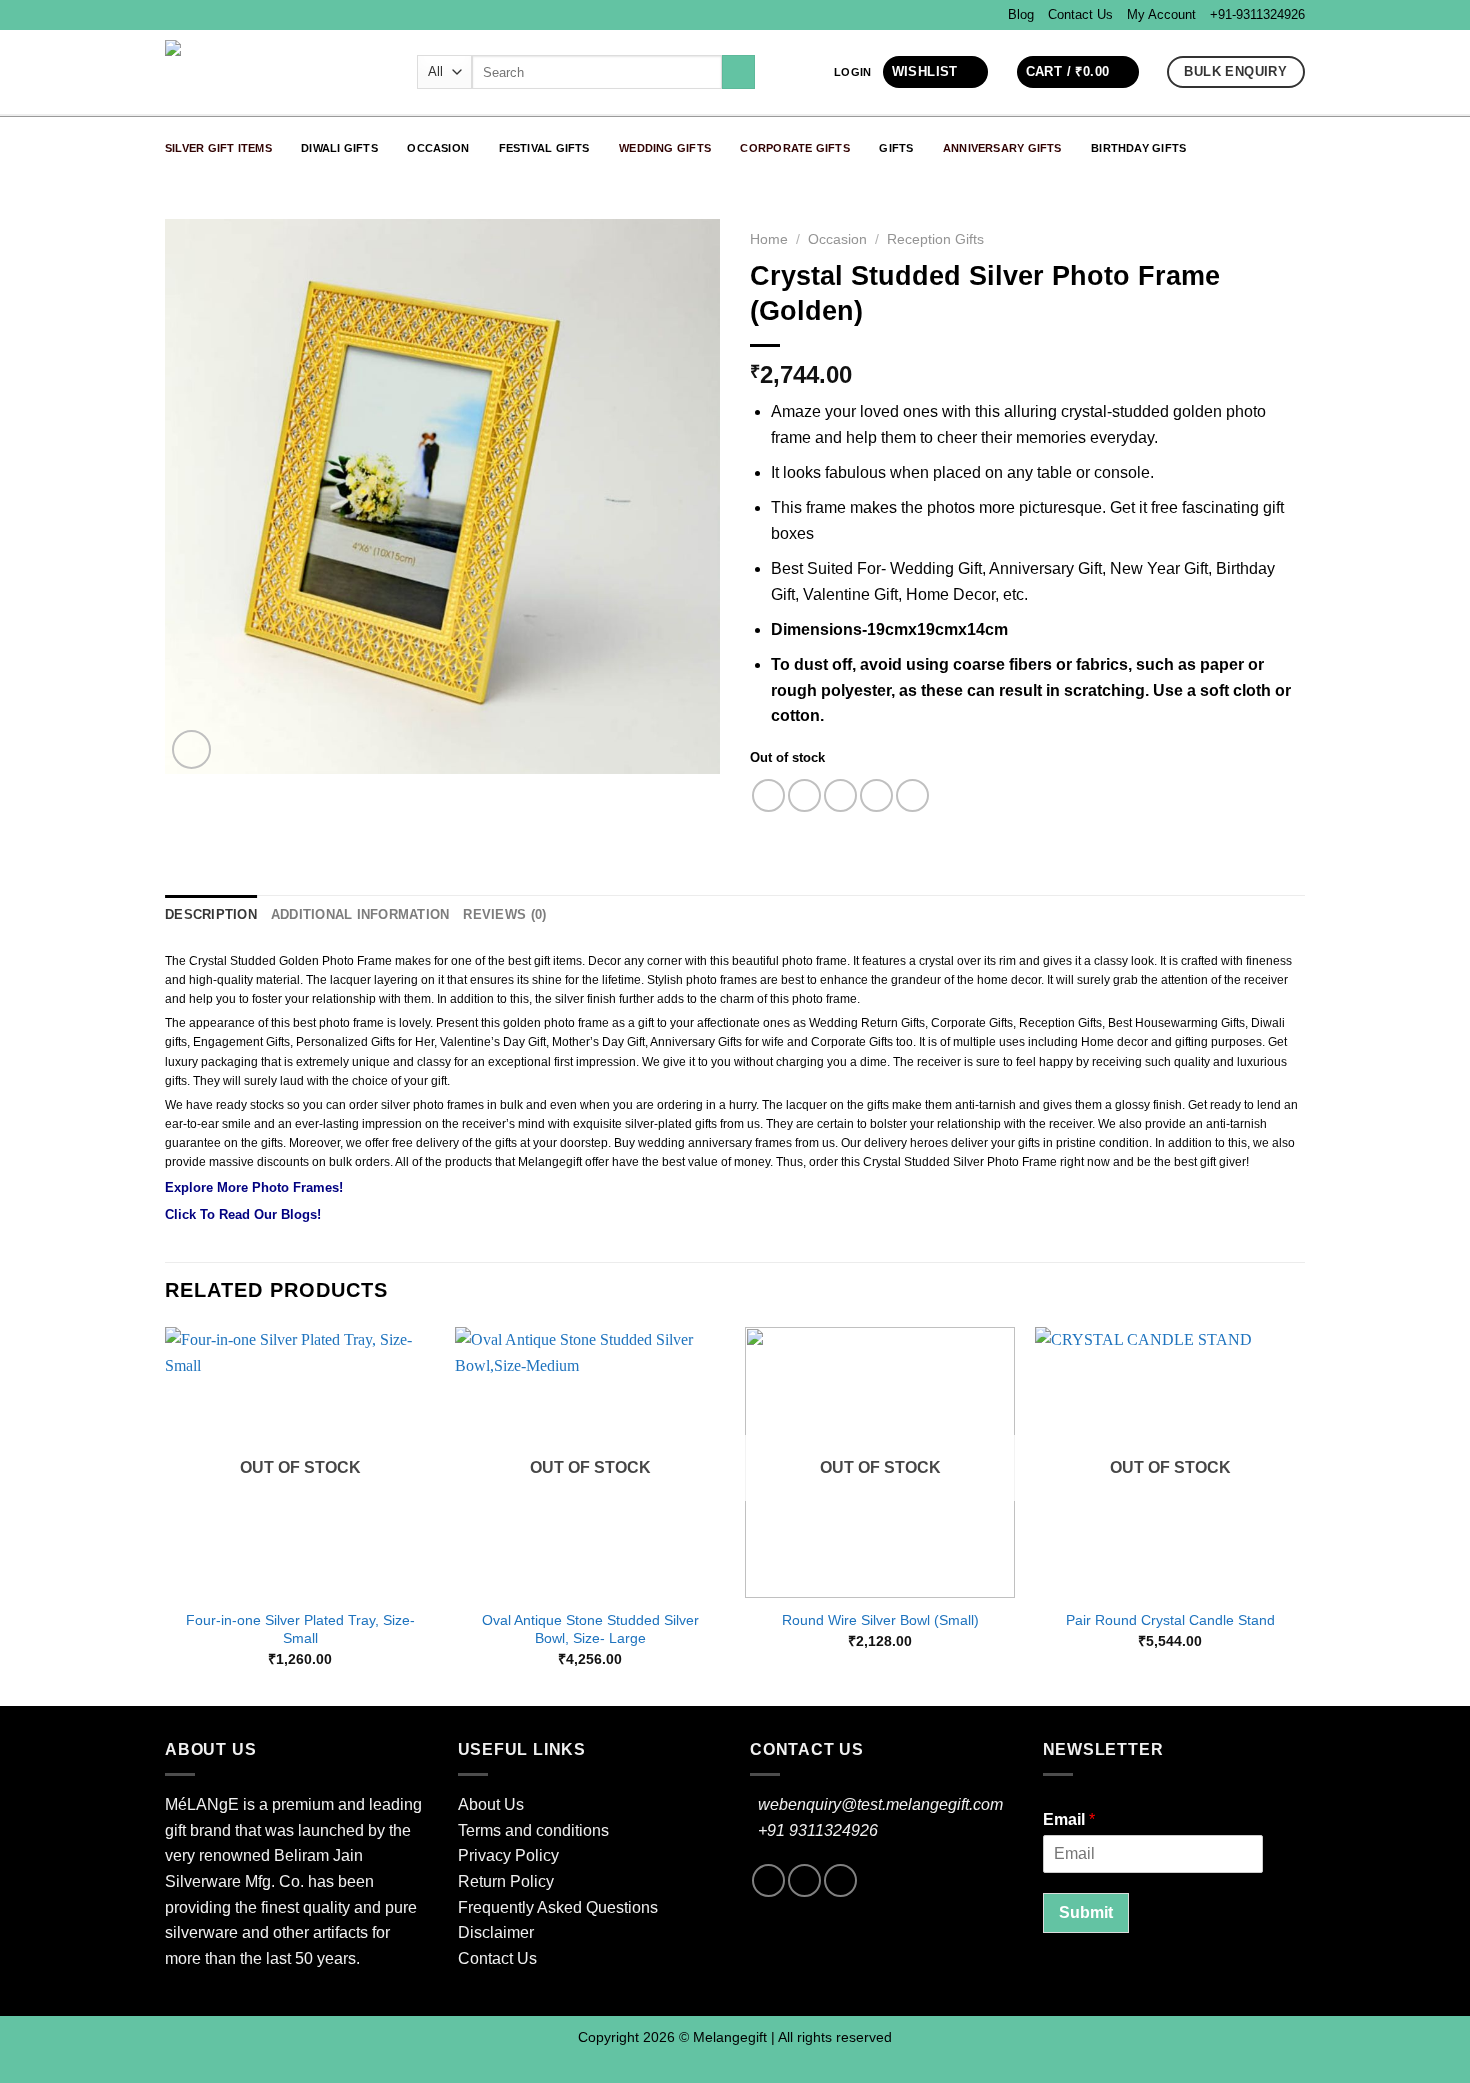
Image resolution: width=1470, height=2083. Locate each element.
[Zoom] (191, 749)
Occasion (438, 148)
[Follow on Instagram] (804, 1880)
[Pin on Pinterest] (876, 795)
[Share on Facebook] (768, 795)
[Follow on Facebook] (768, 1880)
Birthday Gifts (1138, 148)
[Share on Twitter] (804, 795)
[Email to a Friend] (840, 795)
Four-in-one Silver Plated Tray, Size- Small (300, 1629)
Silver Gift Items (218, 148)
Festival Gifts (544, 148)
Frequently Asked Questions (558, 1907)
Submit (1086, 1912)
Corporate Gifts (794, 148)
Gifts (896, 148)
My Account (1161, 14)
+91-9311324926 (1257, 14)
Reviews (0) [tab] (504, 914)
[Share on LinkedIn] (912, 795)
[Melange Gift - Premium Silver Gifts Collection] (276, 72)
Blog (1021, 14)
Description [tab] (211, 914)
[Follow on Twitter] (840, 1880)
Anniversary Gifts (1002, 148)
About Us (491, 1804)
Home (769, 239)
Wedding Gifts (665, 148)
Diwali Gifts (339, 148)
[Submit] (738, 72)
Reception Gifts (935, 239)
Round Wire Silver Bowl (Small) (880, 1620)
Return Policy (506, 1881)
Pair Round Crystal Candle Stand (1170, 1620)
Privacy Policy (508, 1855)
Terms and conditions (533, 1830)
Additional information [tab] (360, 914)
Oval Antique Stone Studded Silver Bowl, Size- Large (590, 1629)
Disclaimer (496, 1932)
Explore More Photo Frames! (254, 1187)
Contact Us (1080, 14)
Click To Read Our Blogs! (243, 1214)
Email (1069, 1819)
